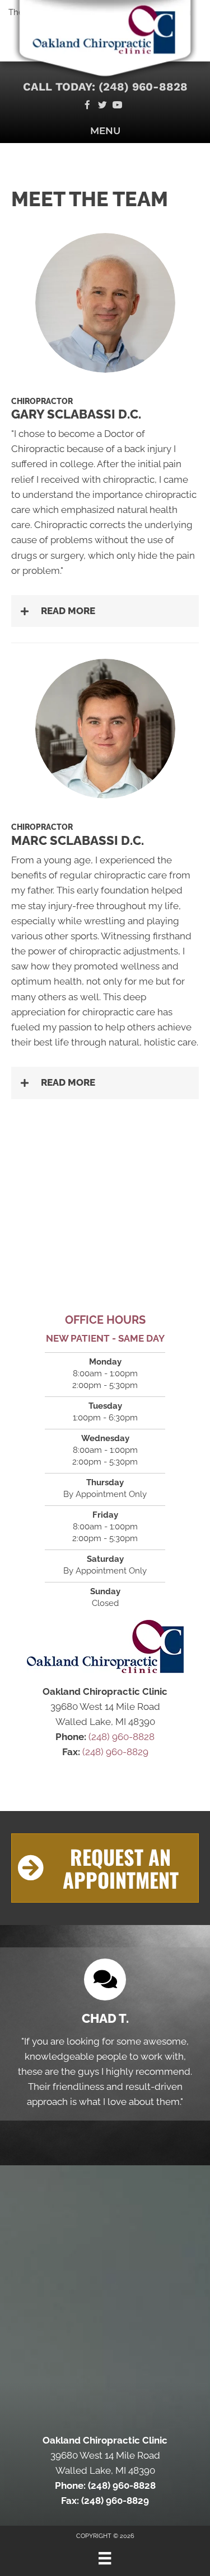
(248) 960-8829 (115, 1752)
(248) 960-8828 (122, 1737)
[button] (105, 611)
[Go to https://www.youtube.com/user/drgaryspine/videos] (117, 106)
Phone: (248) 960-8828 (105, 2485)
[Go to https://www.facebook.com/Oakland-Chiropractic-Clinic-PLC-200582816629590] (87, 106)
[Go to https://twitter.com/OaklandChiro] (102, 106)
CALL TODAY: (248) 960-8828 (105, 87)
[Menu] (105, 2558)
